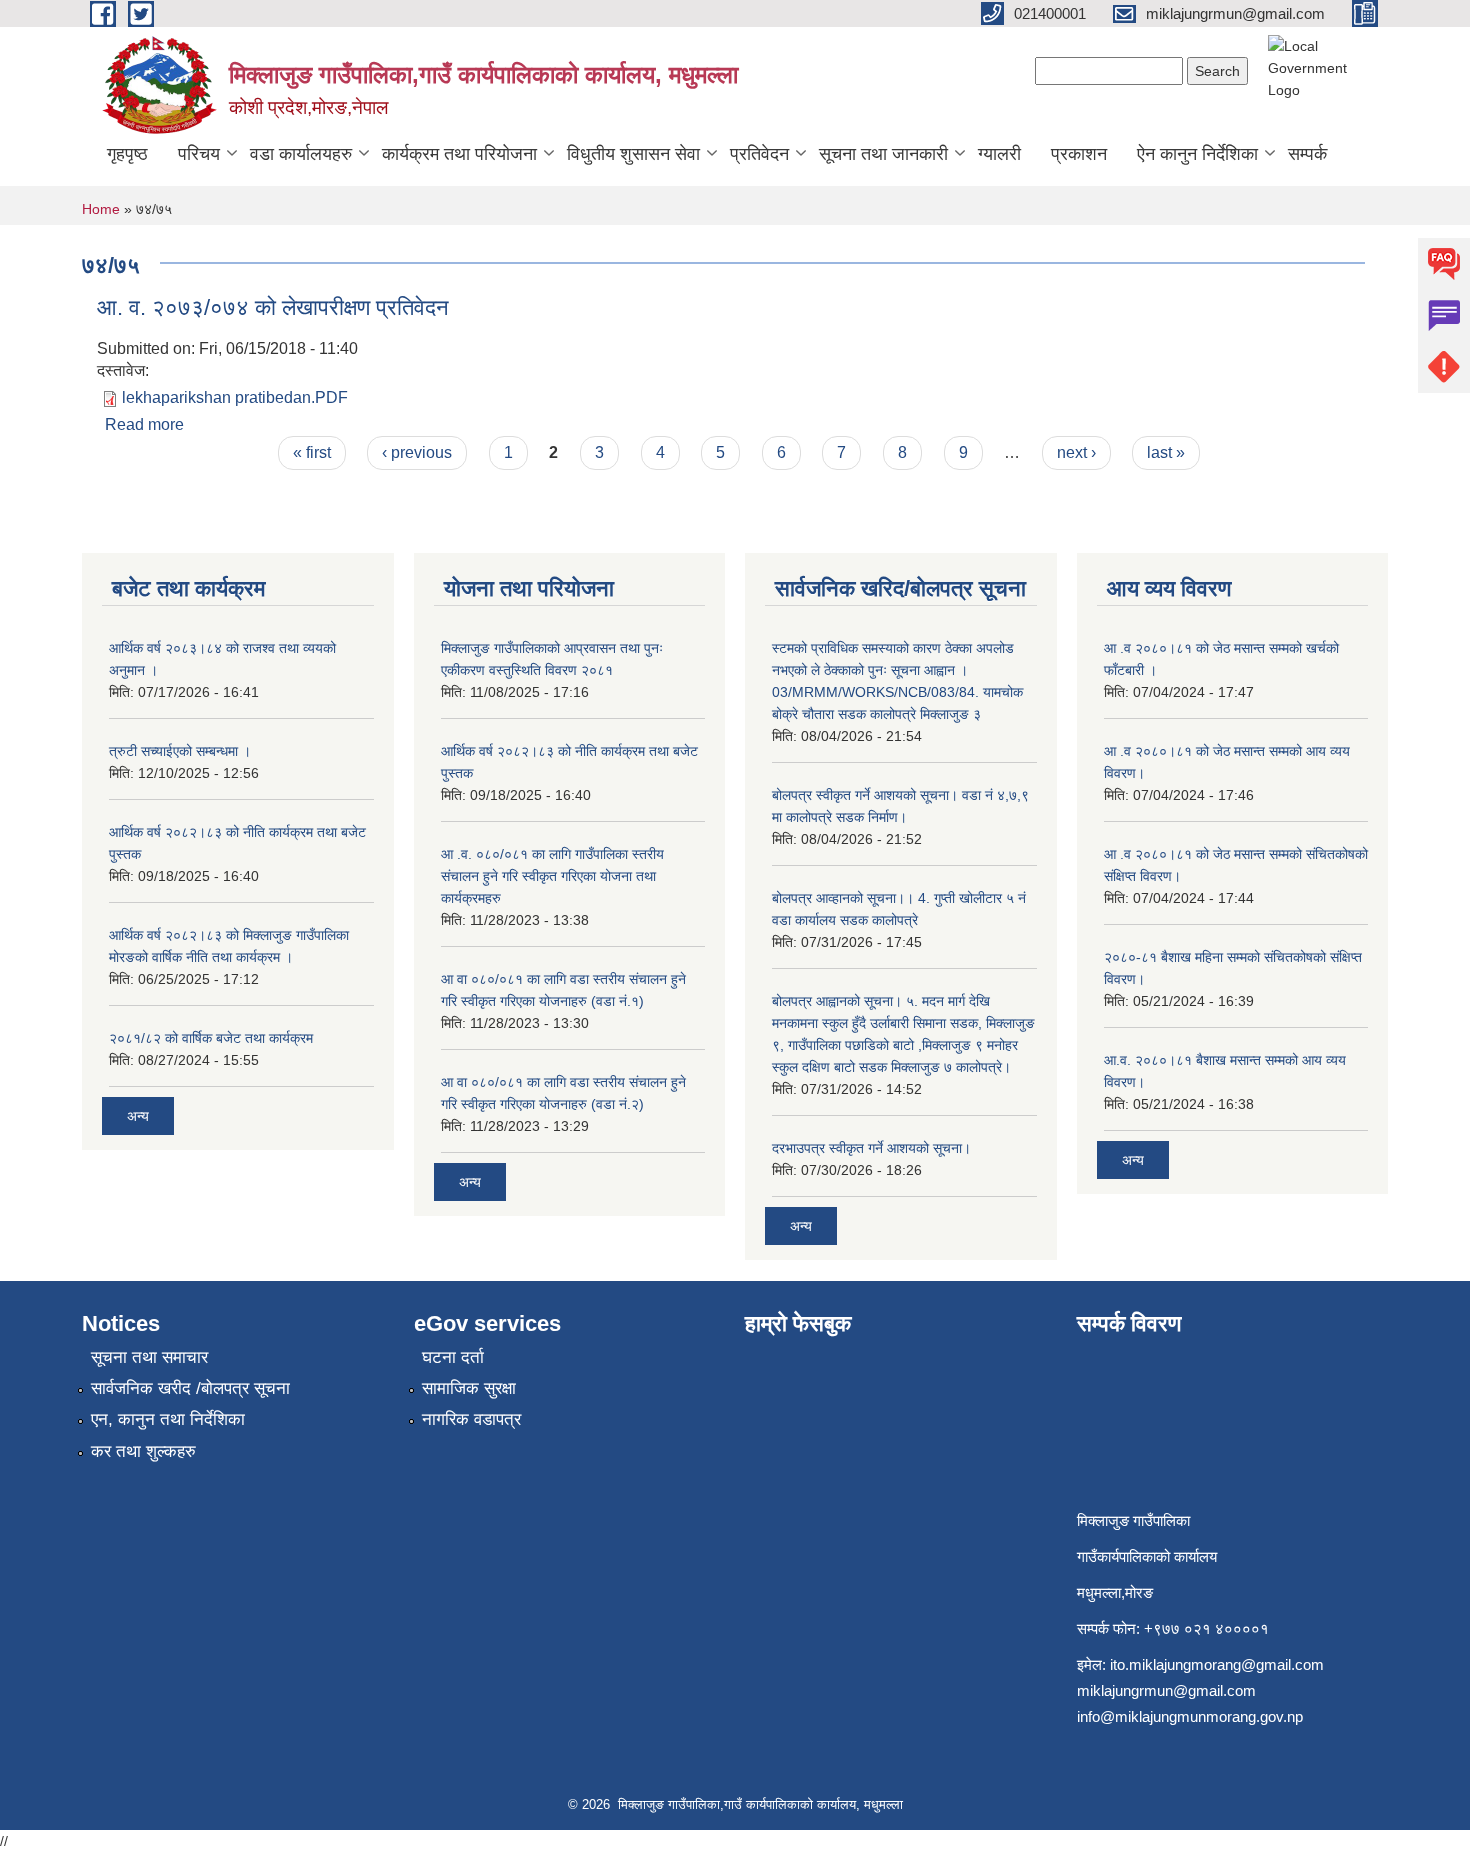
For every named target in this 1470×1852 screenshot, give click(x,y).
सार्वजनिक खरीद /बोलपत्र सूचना (190, 1388)
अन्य (138, 1116)
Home (101, 209)
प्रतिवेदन (759, 154)
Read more (144, 424)
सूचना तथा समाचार (149, 1357)
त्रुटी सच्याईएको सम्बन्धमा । (180, 751)
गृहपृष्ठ (127, 154)
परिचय (199, 154)
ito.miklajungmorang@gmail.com (1217, 1664)
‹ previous (417, 452)
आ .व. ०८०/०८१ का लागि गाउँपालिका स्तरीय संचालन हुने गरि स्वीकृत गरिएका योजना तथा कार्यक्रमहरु (552, 876)
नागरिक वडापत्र (471, 1419)
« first (312, 452)
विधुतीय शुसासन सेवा (633, 154)
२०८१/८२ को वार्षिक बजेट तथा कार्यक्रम (211, 1038)
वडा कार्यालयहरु (301, 154)
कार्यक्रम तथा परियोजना (459, 154)
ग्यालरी (999, 154)
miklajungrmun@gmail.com (1166, 1690)
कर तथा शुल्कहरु (143, 1451)
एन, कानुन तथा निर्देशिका (168, 1419)
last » (1166, 452)
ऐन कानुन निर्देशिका (1197, 154)
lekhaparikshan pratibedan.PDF (235, 397)
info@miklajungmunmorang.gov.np (1190, 1716)
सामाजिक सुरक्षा (469, 1388)
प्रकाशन (1079, 154)
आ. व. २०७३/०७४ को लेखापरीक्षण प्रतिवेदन (273, 307)
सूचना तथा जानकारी (883, 154)
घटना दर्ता (453, 1357)
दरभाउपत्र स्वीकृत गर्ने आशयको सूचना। (871, 1148)
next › (1076, 452)
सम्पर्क (1307, 154)
